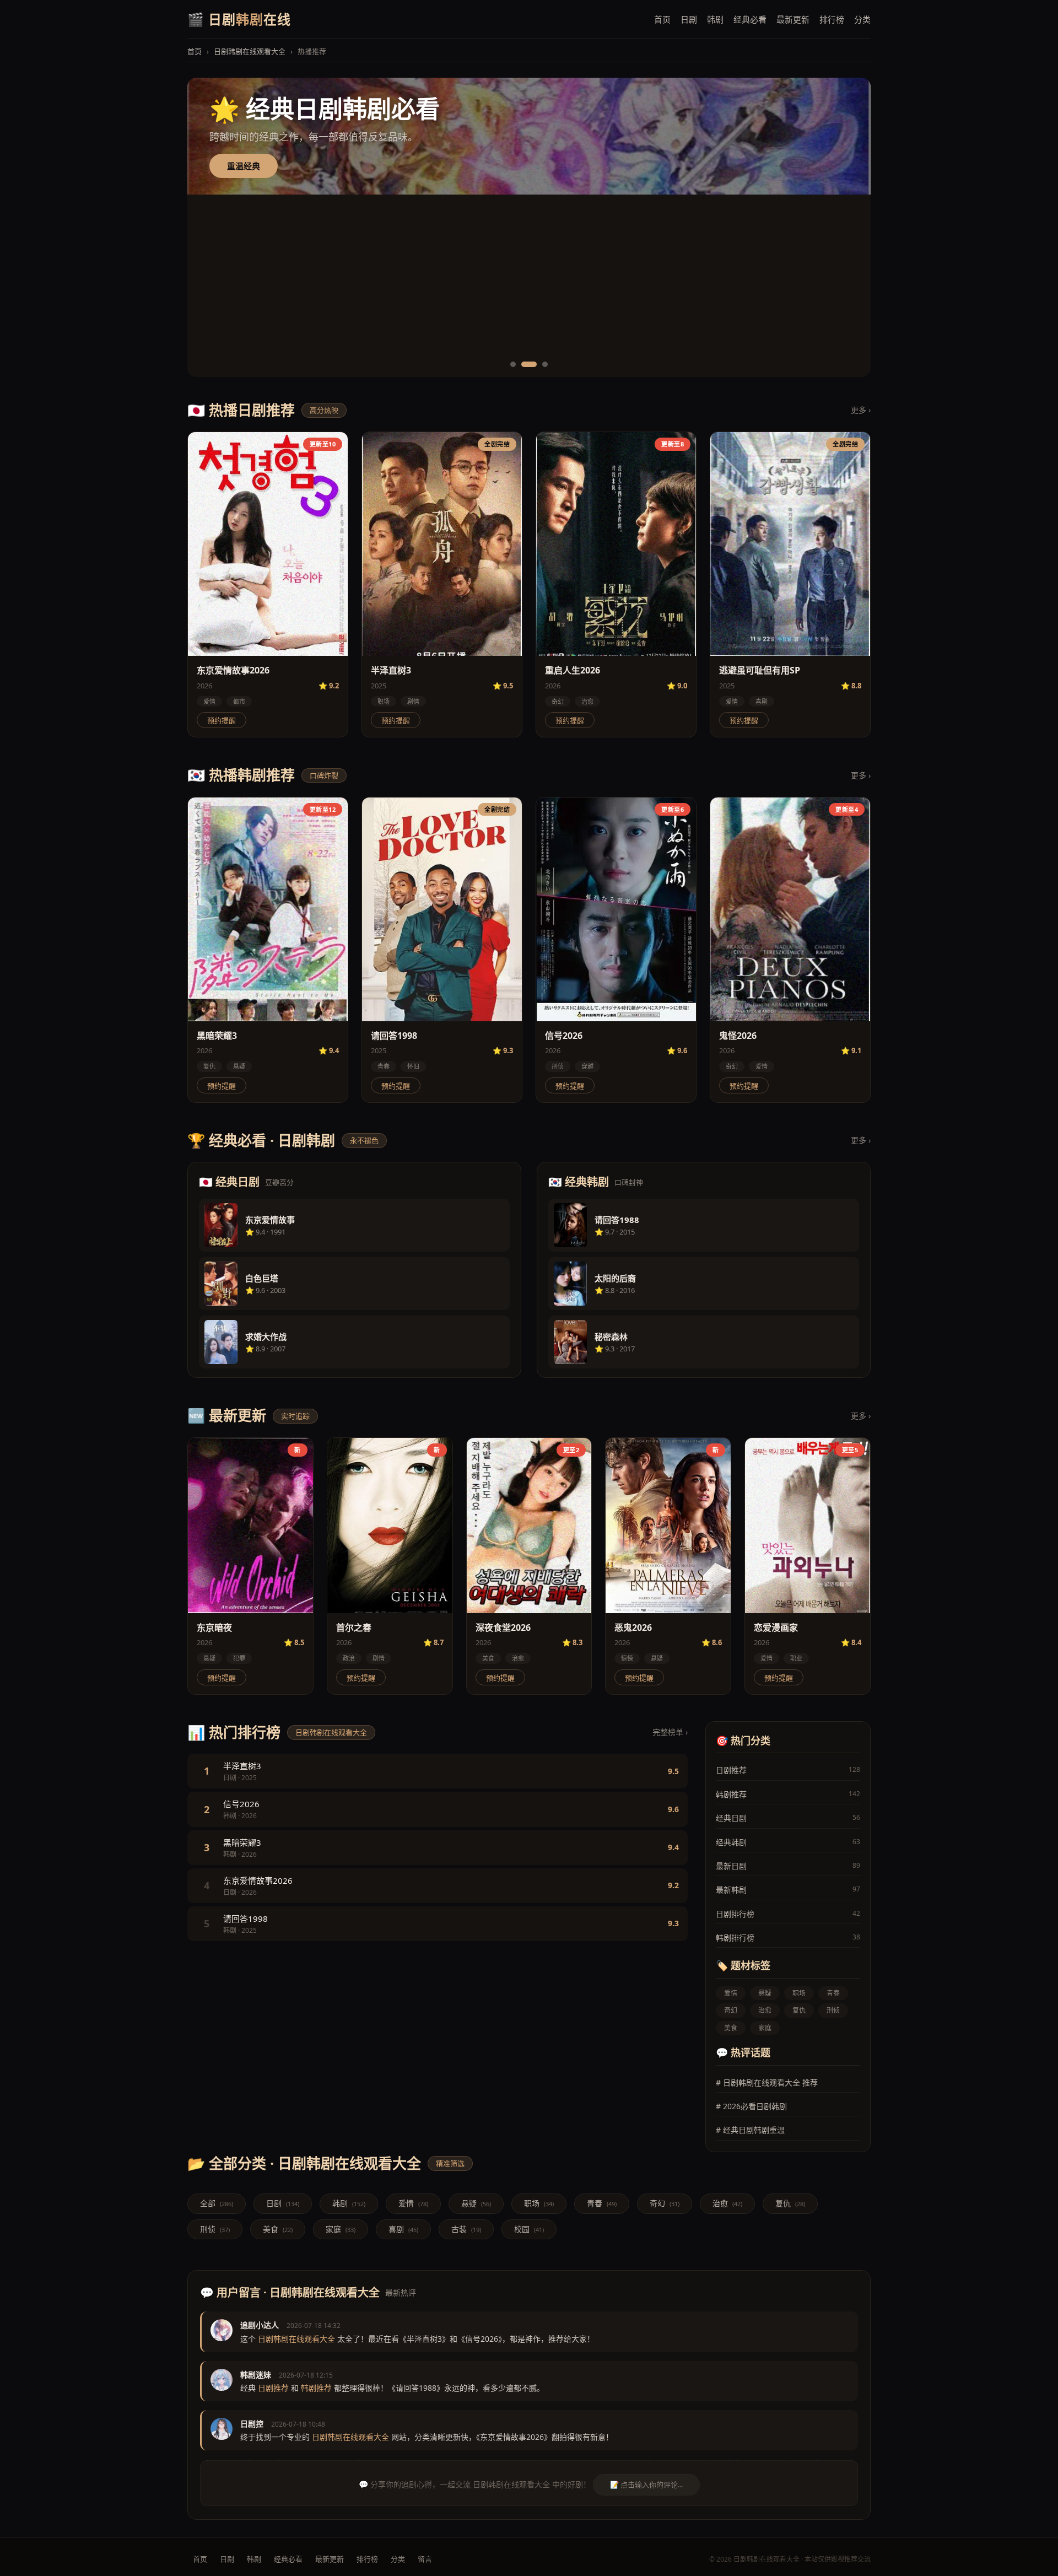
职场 (384, 701)
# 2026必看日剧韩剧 (751, 2106)
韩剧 (715, 19)
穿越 (587, 1066)
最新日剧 (788, 1866)
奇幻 (558, 701)
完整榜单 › (670, 1732)
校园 (529, 2229)
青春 (384, 1066)
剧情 (413, 701)
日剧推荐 (788, 1770)
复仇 (209, 1066)
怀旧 (413, 1066)
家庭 (765, 2028)
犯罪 (239, 1658)
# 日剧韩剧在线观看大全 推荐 (767, 2082)
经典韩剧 (788, 1842)
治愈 (587, 701)
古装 (466, 2229)
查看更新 (244, 166)
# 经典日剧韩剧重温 (750, 2130)
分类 (862, 19)
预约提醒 (222, 721)
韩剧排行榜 (788, 1938)
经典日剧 (788, 1818)
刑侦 (558, 1066)
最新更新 (793, 19)
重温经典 (244, 257)
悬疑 (239, 1066)
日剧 (689, 19)
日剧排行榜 (788, 1914)
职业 (796, 1658)
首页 (662, 19)
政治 (349, 1658)
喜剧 (762, 701)
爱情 (209, 701)
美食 (488, 1658)
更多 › (861, 410)
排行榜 (832, 19)
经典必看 (750, 19)
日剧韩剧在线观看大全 (250, 51)
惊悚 (627, 1658)
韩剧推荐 (788, 1794)
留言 (425, 2559)
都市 (239, 701)
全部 (217, 2203)
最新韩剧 (788, 1890)
